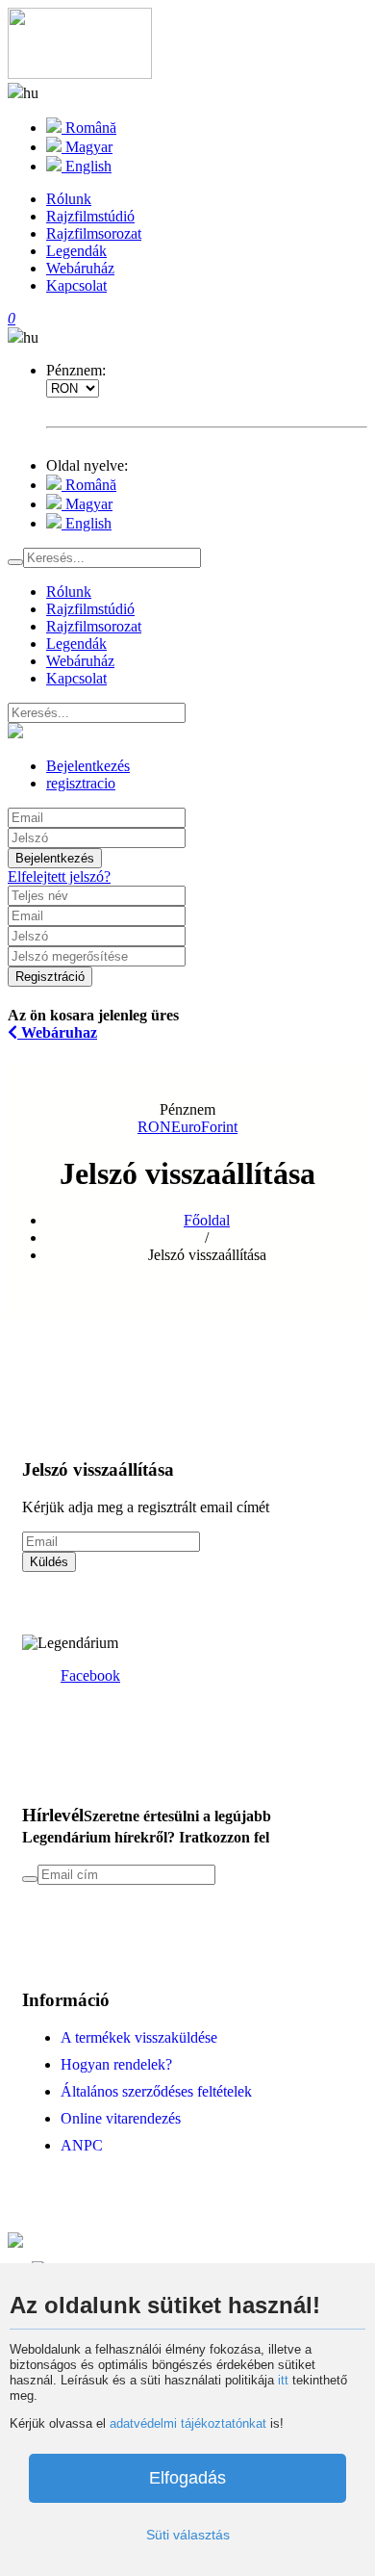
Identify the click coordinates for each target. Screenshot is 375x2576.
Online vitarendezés (121, 2118)
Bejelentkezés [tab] (88, 766)
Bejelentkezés (55, 858)
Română (89, 128)
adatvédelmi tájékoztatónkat (188, 2423)
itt (283, 2380)
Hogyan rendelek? (116, 2064)
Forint (219, 1127)
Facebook (90, 1675)
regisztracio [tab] (81, 783)
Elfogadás (187, 2478)
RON (154, 1127)
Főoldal (207, 1220)
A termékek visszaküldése (139, 2037)
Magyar (87, 147)
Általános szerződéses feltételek (156, 2091)
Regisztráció (50, 977)
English (87, 166)
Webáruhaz (57, 1032)
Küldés (49, 1562)
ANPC (82, 2145)
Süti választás (188, 2535)
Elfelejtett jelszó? (59, 876)
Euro (186, 1127)
